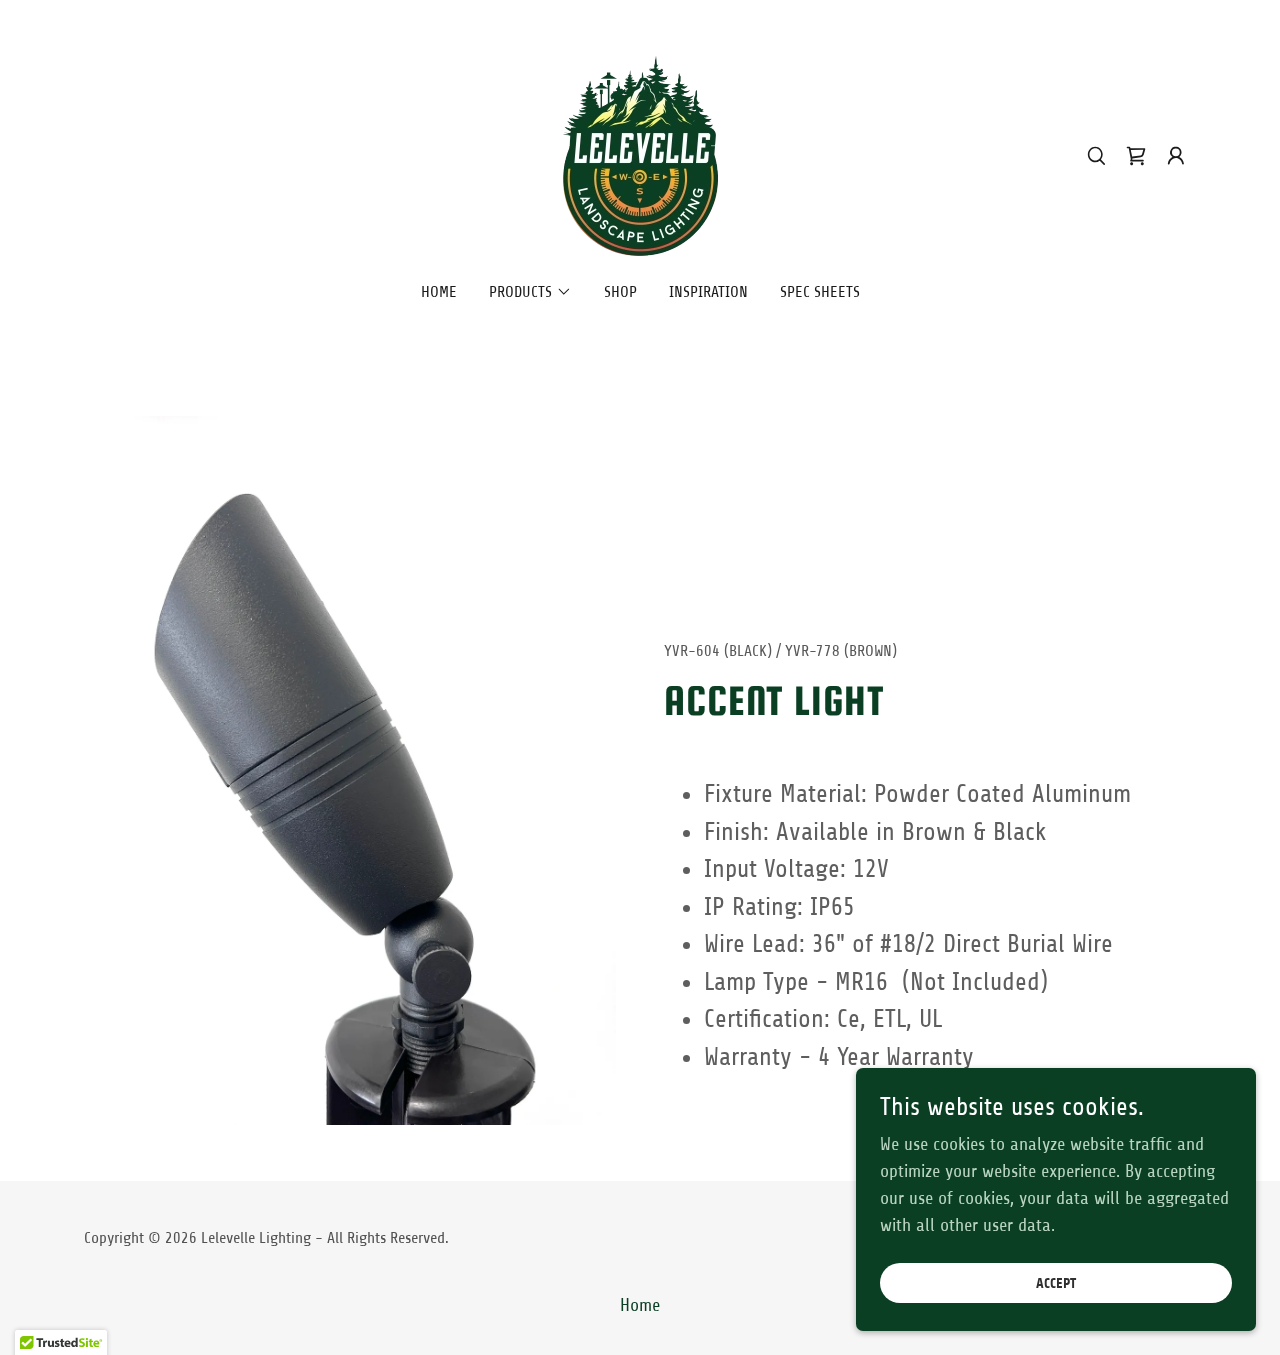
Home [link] (439, 292)
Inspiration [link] (708, 292)
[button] (1176, 156)
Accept (1056, 1283)
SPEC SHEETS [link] (820, 292)
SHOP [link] (620, 292)
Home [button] (640, 1305)
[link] (639, 155)
